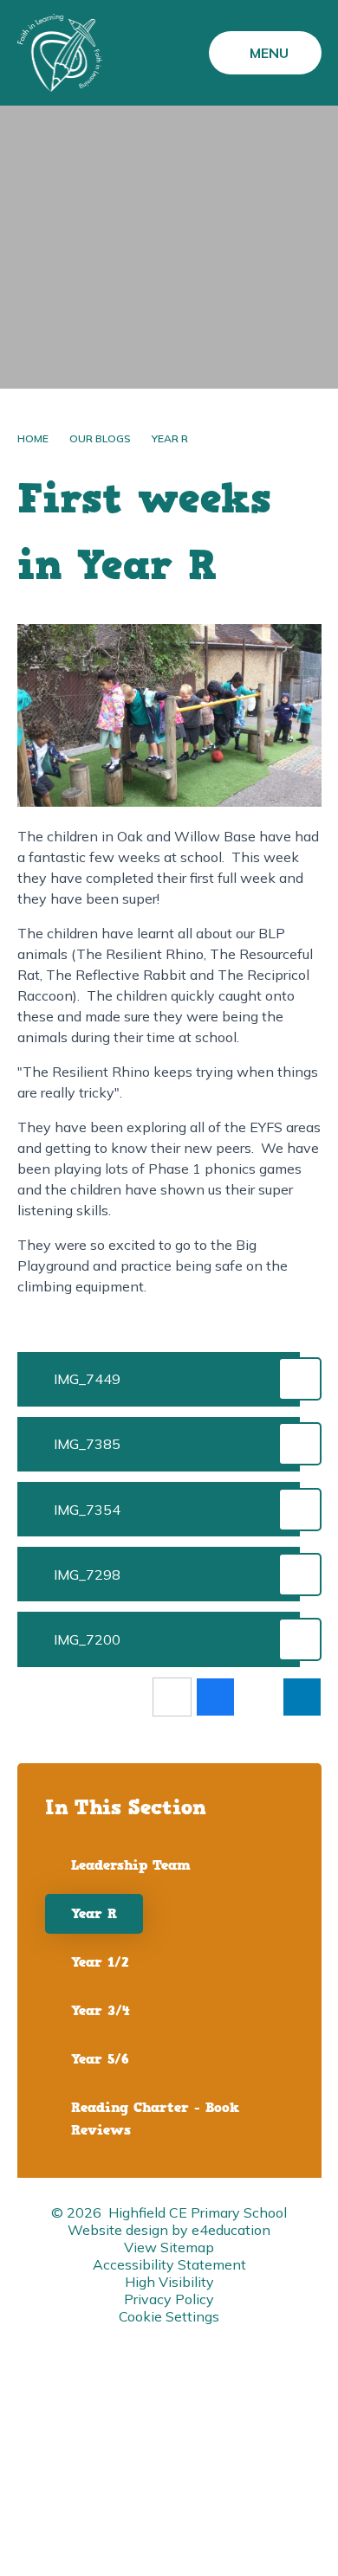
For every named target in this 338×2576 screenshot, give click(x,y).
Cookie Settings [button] (169, 2316)
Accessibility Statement (169, 2264)
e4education (231, 2230)
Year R (170, 438)
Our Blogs (100, 438)
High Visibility (169, 2282)
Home (33, 438)
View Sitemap (169, 2247)
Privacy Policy (169, 2299)
